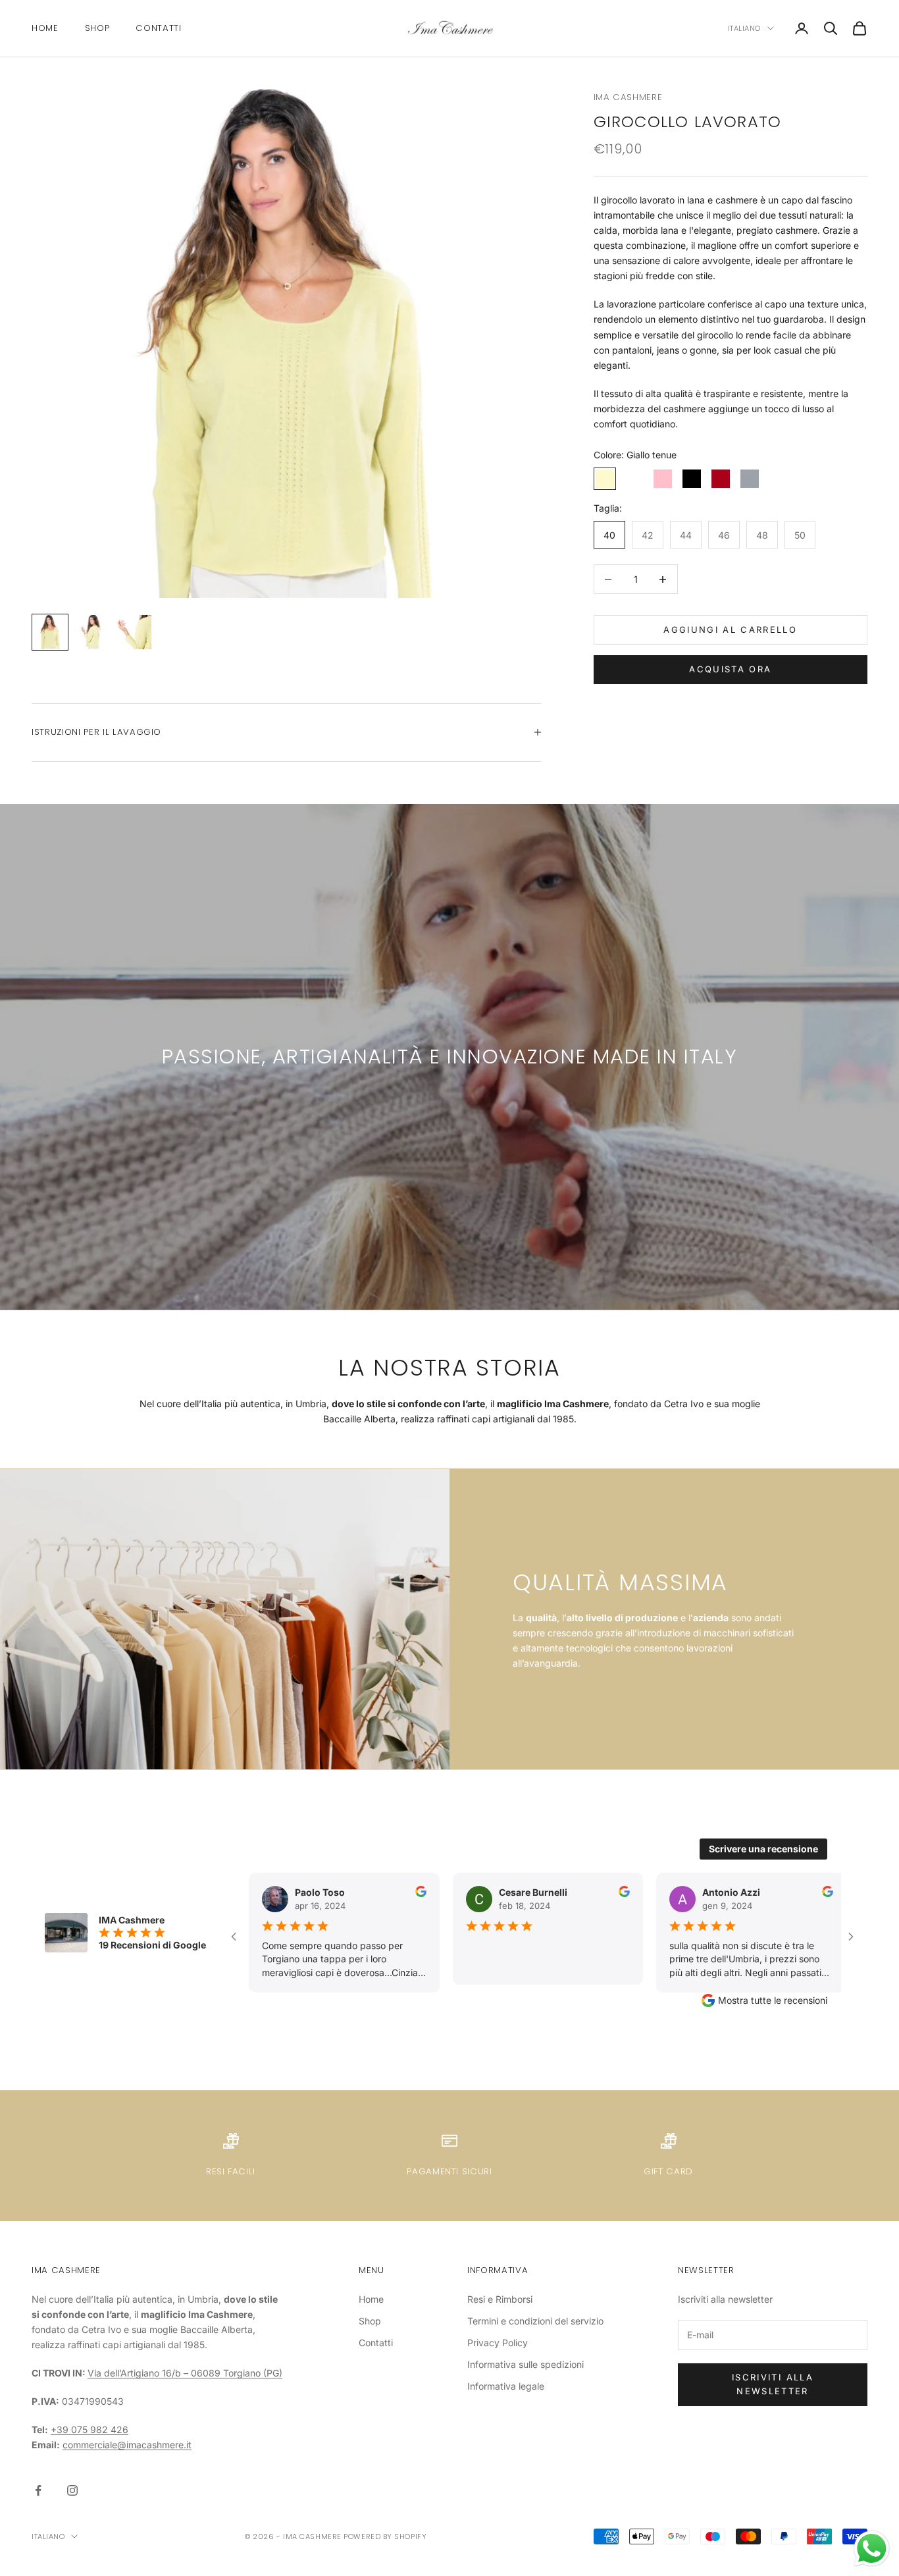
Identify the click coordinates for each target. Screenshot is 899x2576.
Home (45, 28)
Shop (97, 28)
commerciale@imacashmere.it (127, 2445)
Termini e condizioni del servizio (535, 2321)
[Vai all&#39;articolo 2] (92, 632)
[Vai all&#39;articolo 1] (50, 632)
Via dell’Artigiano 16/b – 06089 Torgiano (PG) (185, 2373)
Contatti (158, 28)
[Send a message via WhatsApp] (872, 2549)
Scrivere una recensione (763, 1849)
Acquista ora (730, 669)
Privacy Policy (498, 2343)
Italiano (744, 28)
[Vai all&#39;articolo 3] (134, 632)
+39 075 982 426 (90, 2429)
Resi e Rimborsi (500, 2299)
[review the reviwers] (398, 1892)
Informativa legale (506, 2386)
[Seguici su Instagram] (72, 2490)
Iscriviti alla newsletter (773, 2384)
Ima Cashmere (628, 97)
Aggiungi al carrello (730, 630)
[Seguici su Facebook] (38, 2490)
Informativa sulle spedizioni (526, 2364)
